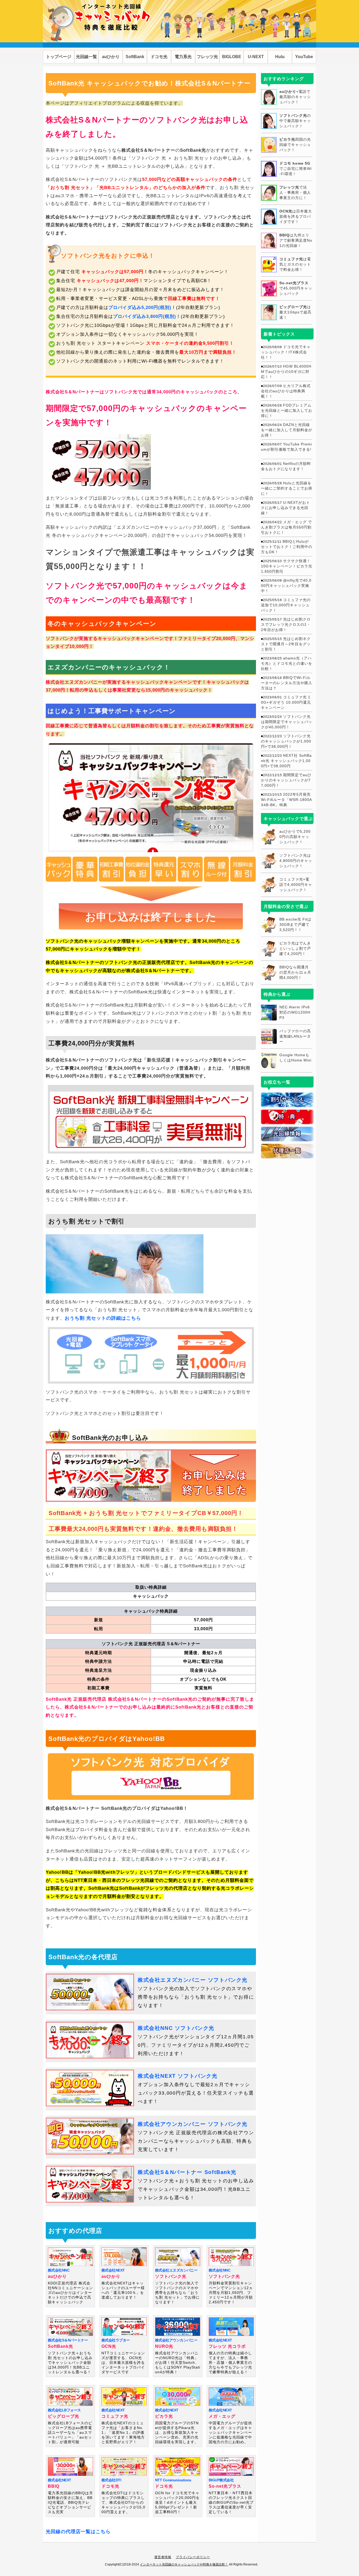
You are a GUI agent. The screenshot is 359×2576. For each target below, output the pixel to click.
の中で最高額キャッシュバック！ (295, 121)
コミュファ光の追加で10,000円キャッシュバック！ (286, 605)
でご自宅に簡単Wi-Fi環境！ (296, 169)
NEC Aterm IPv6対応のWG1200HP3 (295, 1012)
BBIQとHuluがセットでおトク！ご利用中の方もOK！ (287, 547)
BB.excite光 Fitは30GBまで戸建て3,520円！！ (295, 924)
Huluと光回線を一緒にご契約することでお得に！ (287, 488)
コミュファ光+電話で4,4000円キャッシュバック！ (296, 885)
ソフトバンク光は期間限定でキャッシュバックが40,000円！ (287, 722)
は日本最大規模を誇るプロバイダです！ (296, 216)
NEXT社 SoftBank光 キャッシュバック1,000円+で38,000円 (286, 761)
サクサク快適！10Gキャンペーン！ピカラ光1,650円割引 (287, 566)
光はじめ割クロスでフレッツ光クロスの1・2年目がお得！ (286, 624)
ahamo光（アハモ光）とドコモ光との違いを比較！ (287, 663)
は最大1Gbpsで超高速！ (295, 312)
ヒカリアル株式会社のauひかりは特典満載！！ (286, 391)
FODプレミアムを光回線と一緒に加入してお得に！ (287, 410)
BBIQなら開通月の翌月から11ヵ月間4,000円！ (295, 972)
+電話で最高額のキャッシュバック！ (295, 97)
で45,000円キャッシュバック (296, 288)
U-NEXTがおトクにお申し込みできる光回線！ (286, 508)
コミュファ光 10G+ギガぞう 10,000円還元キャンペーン (286, 702)
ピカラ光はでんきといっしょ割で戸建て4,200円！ (295, 948)
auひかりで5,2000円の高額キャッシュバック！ (295, 837)
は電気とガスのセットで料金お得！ (295, 264)
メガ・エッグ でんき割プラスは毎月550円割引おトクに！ (286, 527)
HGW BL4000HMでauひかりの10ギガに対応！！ (286, 372)
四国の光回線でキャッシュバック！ (295, 145)
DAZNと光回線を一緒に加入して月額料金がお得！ (287, 430)
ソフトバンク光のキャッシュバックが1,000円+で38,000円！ (286, 741)
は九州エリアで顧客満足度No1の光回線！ (296, 240)
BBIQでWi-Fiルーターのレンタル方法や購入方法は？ (287, 683)
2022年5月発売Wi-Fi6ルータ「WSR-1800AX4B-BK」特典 (286, 800)
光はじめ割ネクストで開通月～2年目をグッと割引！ (286, 644)
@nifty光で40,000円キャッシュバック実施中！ (286, 586)
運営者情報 (163, 2557)
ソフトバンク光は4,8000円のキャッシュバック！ (296, 861)
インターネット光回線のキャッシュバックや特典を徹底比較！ (184, 2564)
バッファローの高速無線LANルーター (295, 1036)
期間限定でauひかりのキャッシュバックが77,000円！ (286, 780)
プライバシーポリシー (193, 2557)
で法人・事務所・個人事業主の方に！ (295, 192)
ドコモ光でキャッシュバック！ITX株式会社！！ (286, 352)
